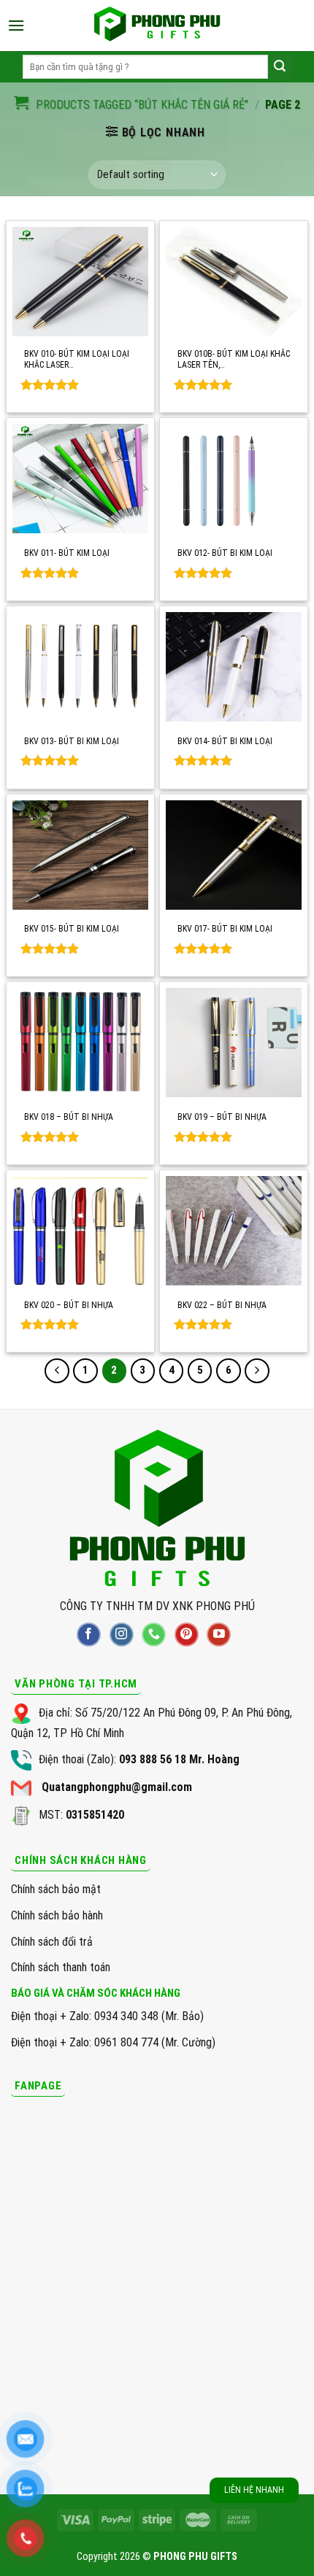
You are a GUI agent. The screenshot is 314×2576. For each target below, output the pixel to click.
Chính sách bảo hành (57, 1915)
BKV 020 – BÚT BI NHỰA (69, 1305)
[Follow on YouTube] (219, 1635)
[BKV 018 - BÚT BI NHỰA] (80, 1043)
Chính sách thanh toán (61, 1967)
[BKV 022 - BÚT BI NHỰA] (234, 1231)
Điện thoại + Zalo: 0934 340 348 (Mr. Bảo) (107, 2016)
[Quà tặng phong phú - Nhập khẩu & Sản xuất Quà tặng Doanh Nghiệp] (157, 26)
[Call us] (154, 1635)
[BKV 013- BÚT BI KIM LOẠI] (80, 667)
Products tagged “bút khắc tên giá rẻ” (142, 105)
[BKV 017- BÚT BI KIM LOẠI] (234, 855)
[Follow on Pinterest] (187, 1635)
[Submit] (280, 67)
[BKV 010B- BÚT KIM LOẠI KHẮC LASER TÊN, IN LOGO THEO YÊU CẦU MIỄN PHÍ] (234, 282)
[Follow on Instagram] (122, 1635)
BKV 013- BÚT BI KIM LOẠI (72, 741)
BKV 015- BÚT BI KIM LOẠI (72, 929)
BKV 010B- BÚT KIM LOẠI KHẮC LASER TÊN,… (234, 360)
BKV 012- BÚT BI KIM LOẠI (225, 553)
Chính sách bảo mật (56, 1889)
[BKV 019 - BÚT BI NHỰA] (234, 1043)
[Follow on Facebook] (89, 1635)
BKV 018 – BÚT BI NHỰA (69, 1117)
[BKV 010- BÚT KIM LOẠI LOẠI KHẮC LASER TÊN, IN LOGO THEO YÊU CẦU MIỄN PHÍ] (80, 282)
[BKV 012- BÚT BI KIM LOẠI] (234, 479)
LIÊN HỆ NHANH (254, 2490)
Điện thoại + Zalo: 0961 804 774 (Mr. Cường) (113, 2042)
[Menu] (16, 25)
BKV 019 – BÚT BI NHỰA (222, 1117)
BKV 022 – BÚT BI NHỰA (222, 1305)
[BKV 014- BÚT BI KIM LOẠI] (234, 667)
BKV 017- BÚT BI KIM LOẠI (225, 929)
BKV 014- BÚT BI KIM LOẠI (225, 741)
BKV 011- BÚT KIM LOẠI (67, 553)
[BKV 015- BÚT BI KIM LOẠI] (80, 855)
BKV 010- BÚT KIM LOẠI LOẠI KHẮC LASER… (77, 360)
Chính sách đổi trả (52, 1942)
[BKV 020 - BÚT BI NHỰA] (80, 1231)
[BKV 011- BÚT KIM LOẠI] (80, 479)
